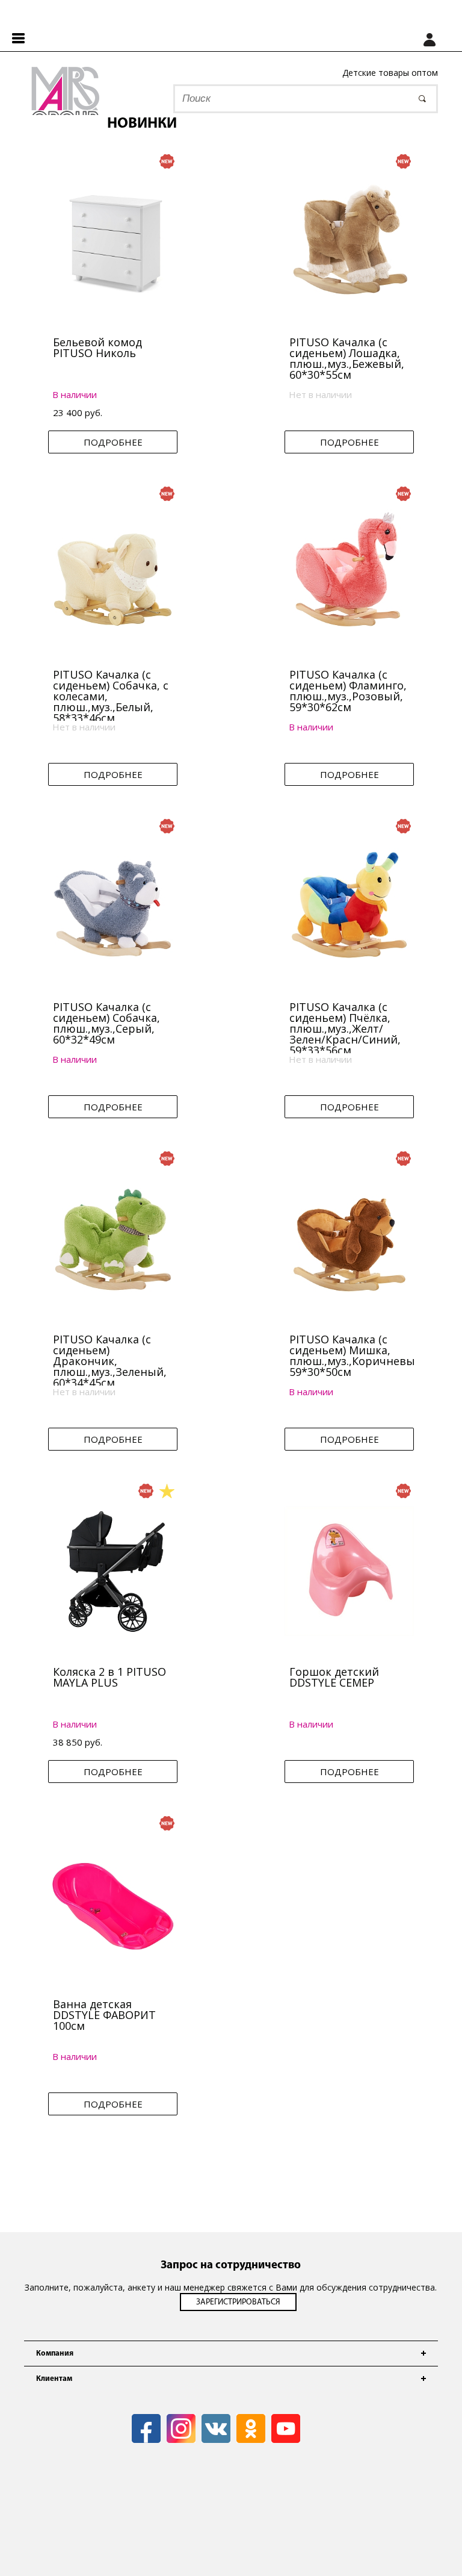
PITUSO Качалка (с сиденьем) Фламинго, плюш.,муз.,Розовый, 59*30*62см (348, 691)
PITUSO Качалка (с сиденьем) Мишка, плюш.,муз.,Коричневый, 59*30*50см (357, 1355)
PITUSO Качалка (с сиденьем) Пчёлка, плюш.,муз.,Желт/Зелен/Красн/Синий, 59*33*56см (345, 1028)
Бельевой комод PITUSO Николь (97, 347)
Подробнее (113, 442)
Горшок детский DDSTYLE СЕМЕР (334, 1677)
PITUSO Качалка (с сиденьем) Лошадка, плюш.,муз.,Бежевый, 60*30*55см (347, 358)
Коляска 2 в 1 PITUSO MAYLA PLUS (109, 1677)
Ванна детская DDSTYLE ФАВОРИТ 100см (104, 2015)
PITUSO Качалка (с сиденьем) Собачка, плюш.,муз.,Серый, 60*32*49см (106, 1023)
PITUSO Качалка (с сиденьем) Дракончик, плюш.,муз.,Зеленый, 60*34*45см (110, 1361)
